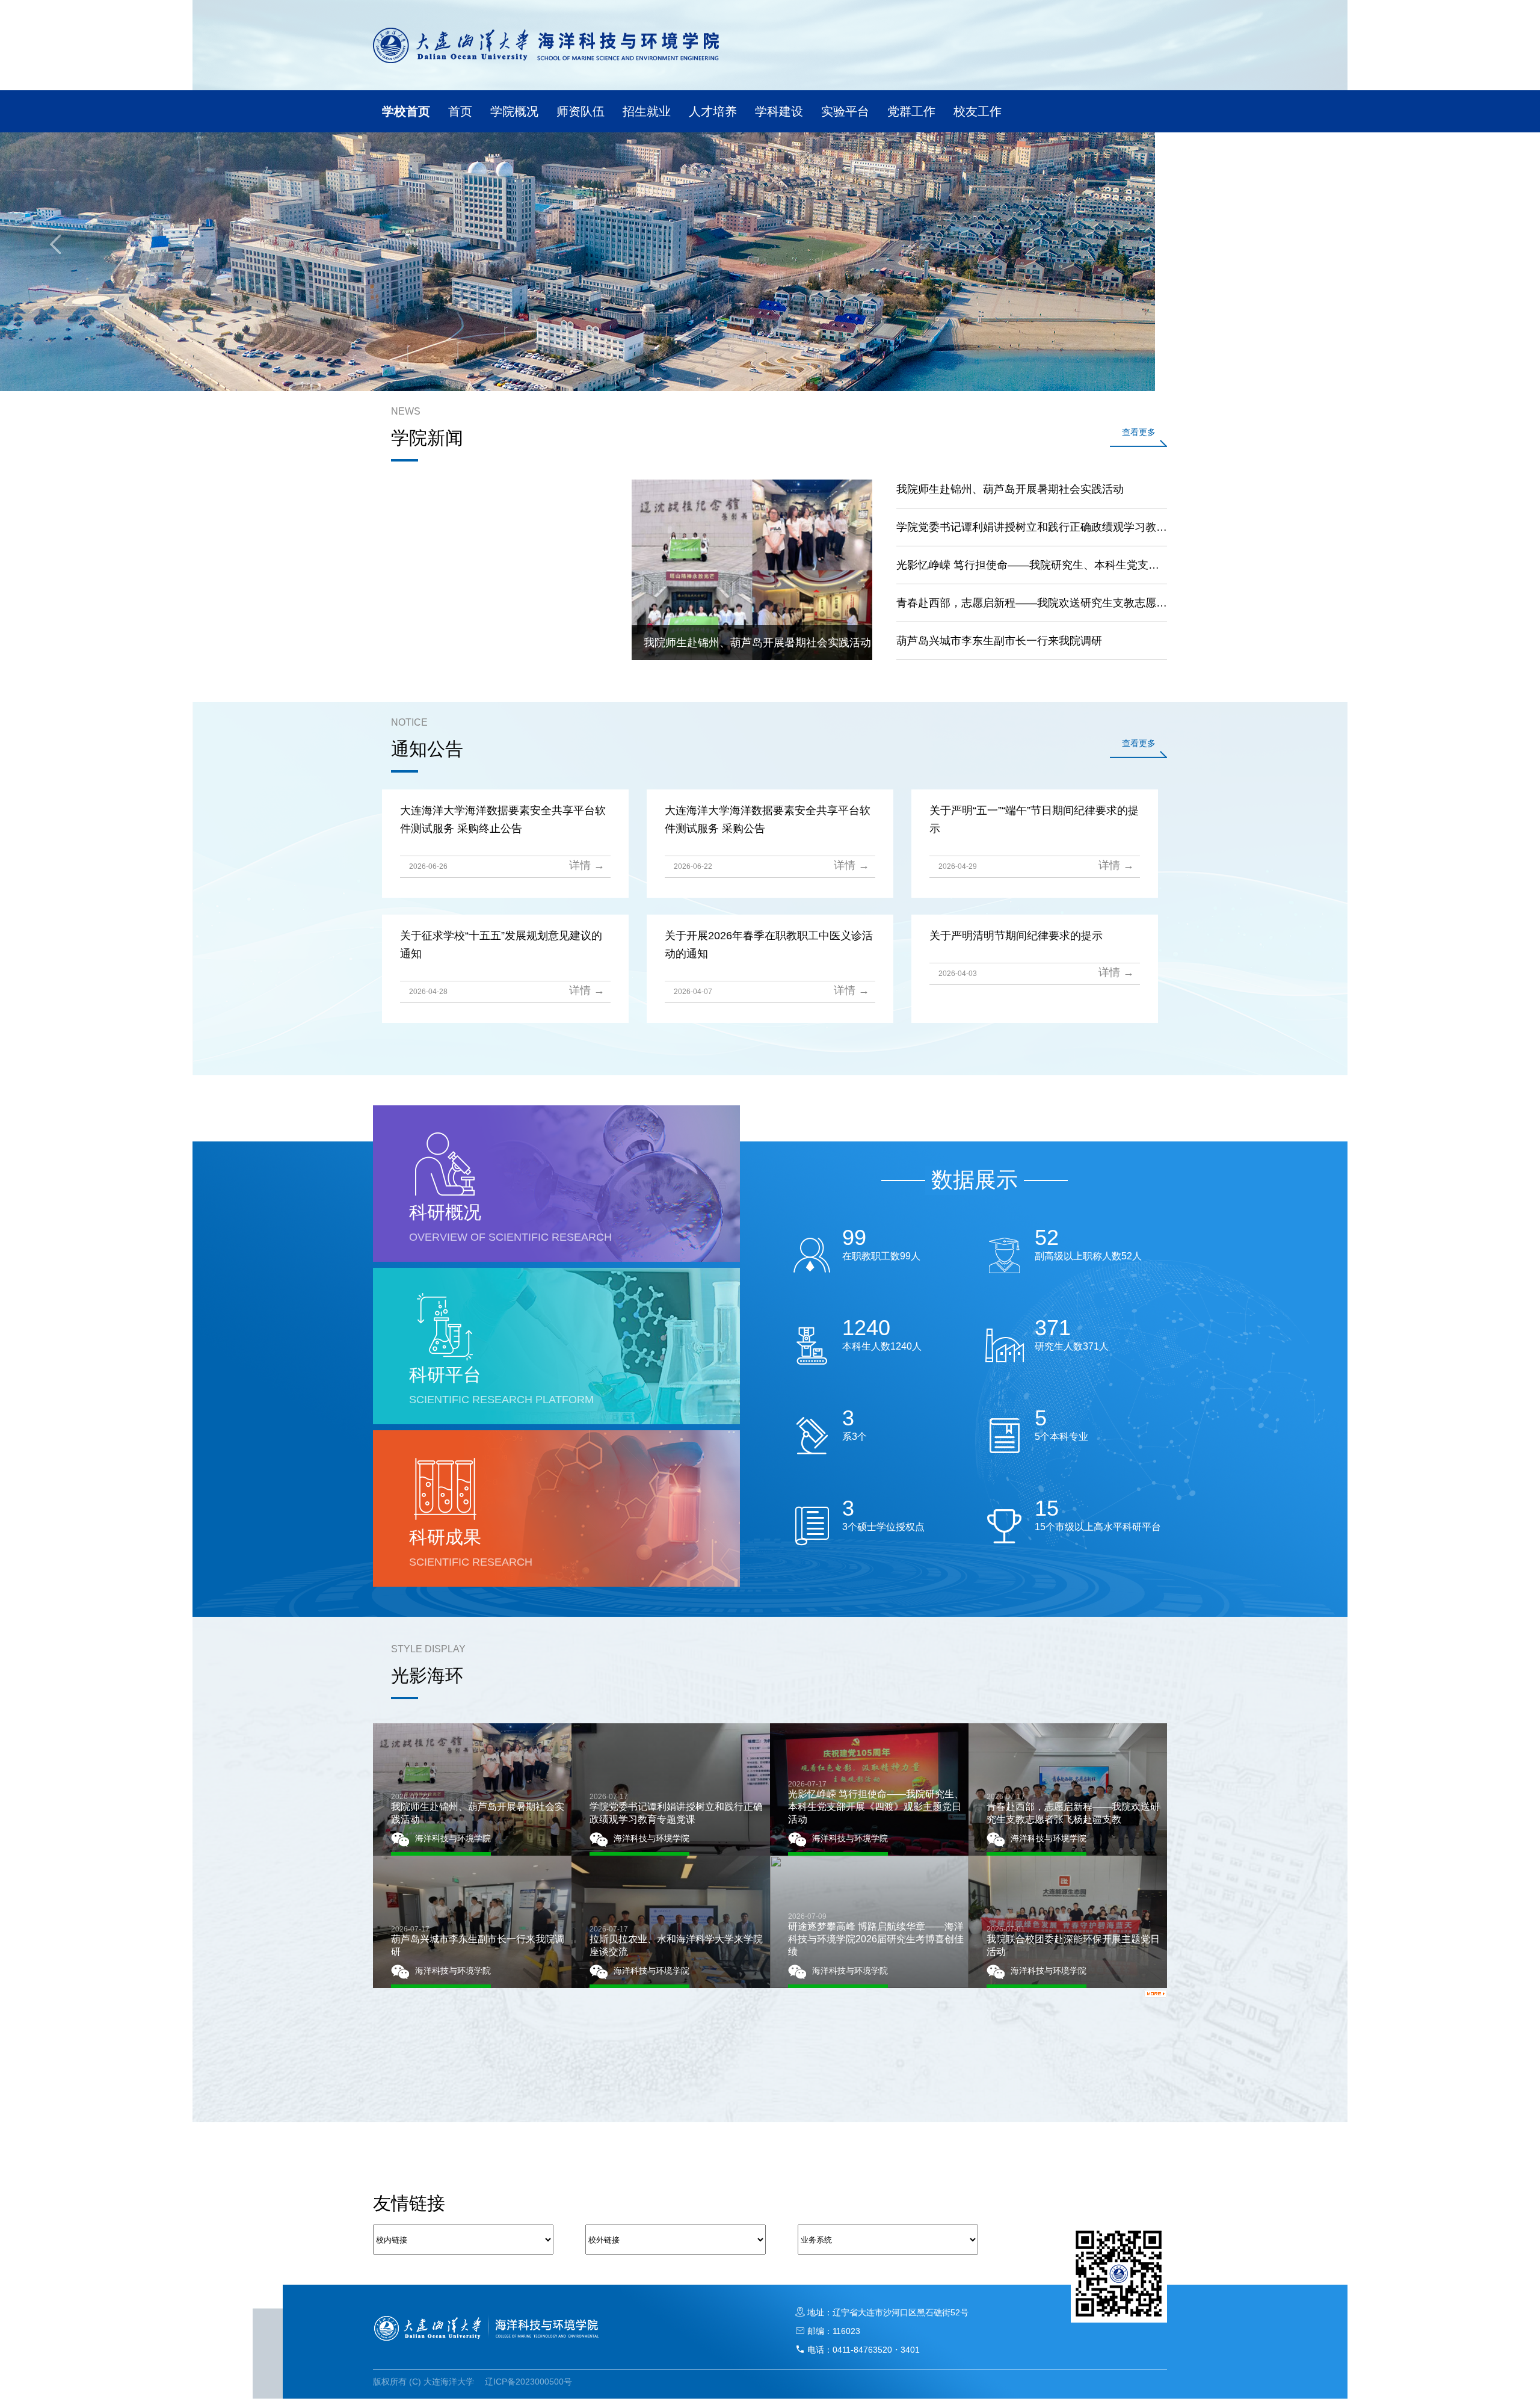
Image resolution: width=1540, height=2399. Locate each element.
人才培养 (713, 111)
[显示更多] (1156, 1993)
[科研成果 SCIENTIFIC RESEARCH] (556, 1584)
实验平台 (845, 111)
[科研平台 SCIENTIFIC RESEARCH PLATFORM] (556, 1422)
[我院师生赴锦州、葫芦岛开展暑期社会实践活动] (752, 658)
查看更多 (1139, 432)
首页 (460, 111)
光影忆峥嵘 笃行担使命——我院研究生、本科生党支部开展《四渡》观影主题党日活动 (1032, 565)
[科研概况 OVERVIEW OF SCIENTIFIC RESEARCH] (556, 1259)
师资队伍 (581, 111)
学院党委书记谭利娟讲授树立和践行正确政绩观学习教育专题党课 (1032, 527)
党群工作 (911, 111)
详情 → (587, 865)
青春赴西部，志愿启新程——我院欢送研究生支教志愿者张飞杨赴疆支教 (1032, 603)
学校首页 (406, 111)
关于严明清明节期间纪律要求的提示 (1016, 936)
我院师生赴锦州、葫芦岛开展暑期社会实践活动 (1010, 489)
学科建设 (779, 111)
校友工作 (978, 111)
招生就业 (647, 111)
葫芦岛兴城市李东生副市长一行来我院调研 (999, 641)
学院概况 (514, 111)
